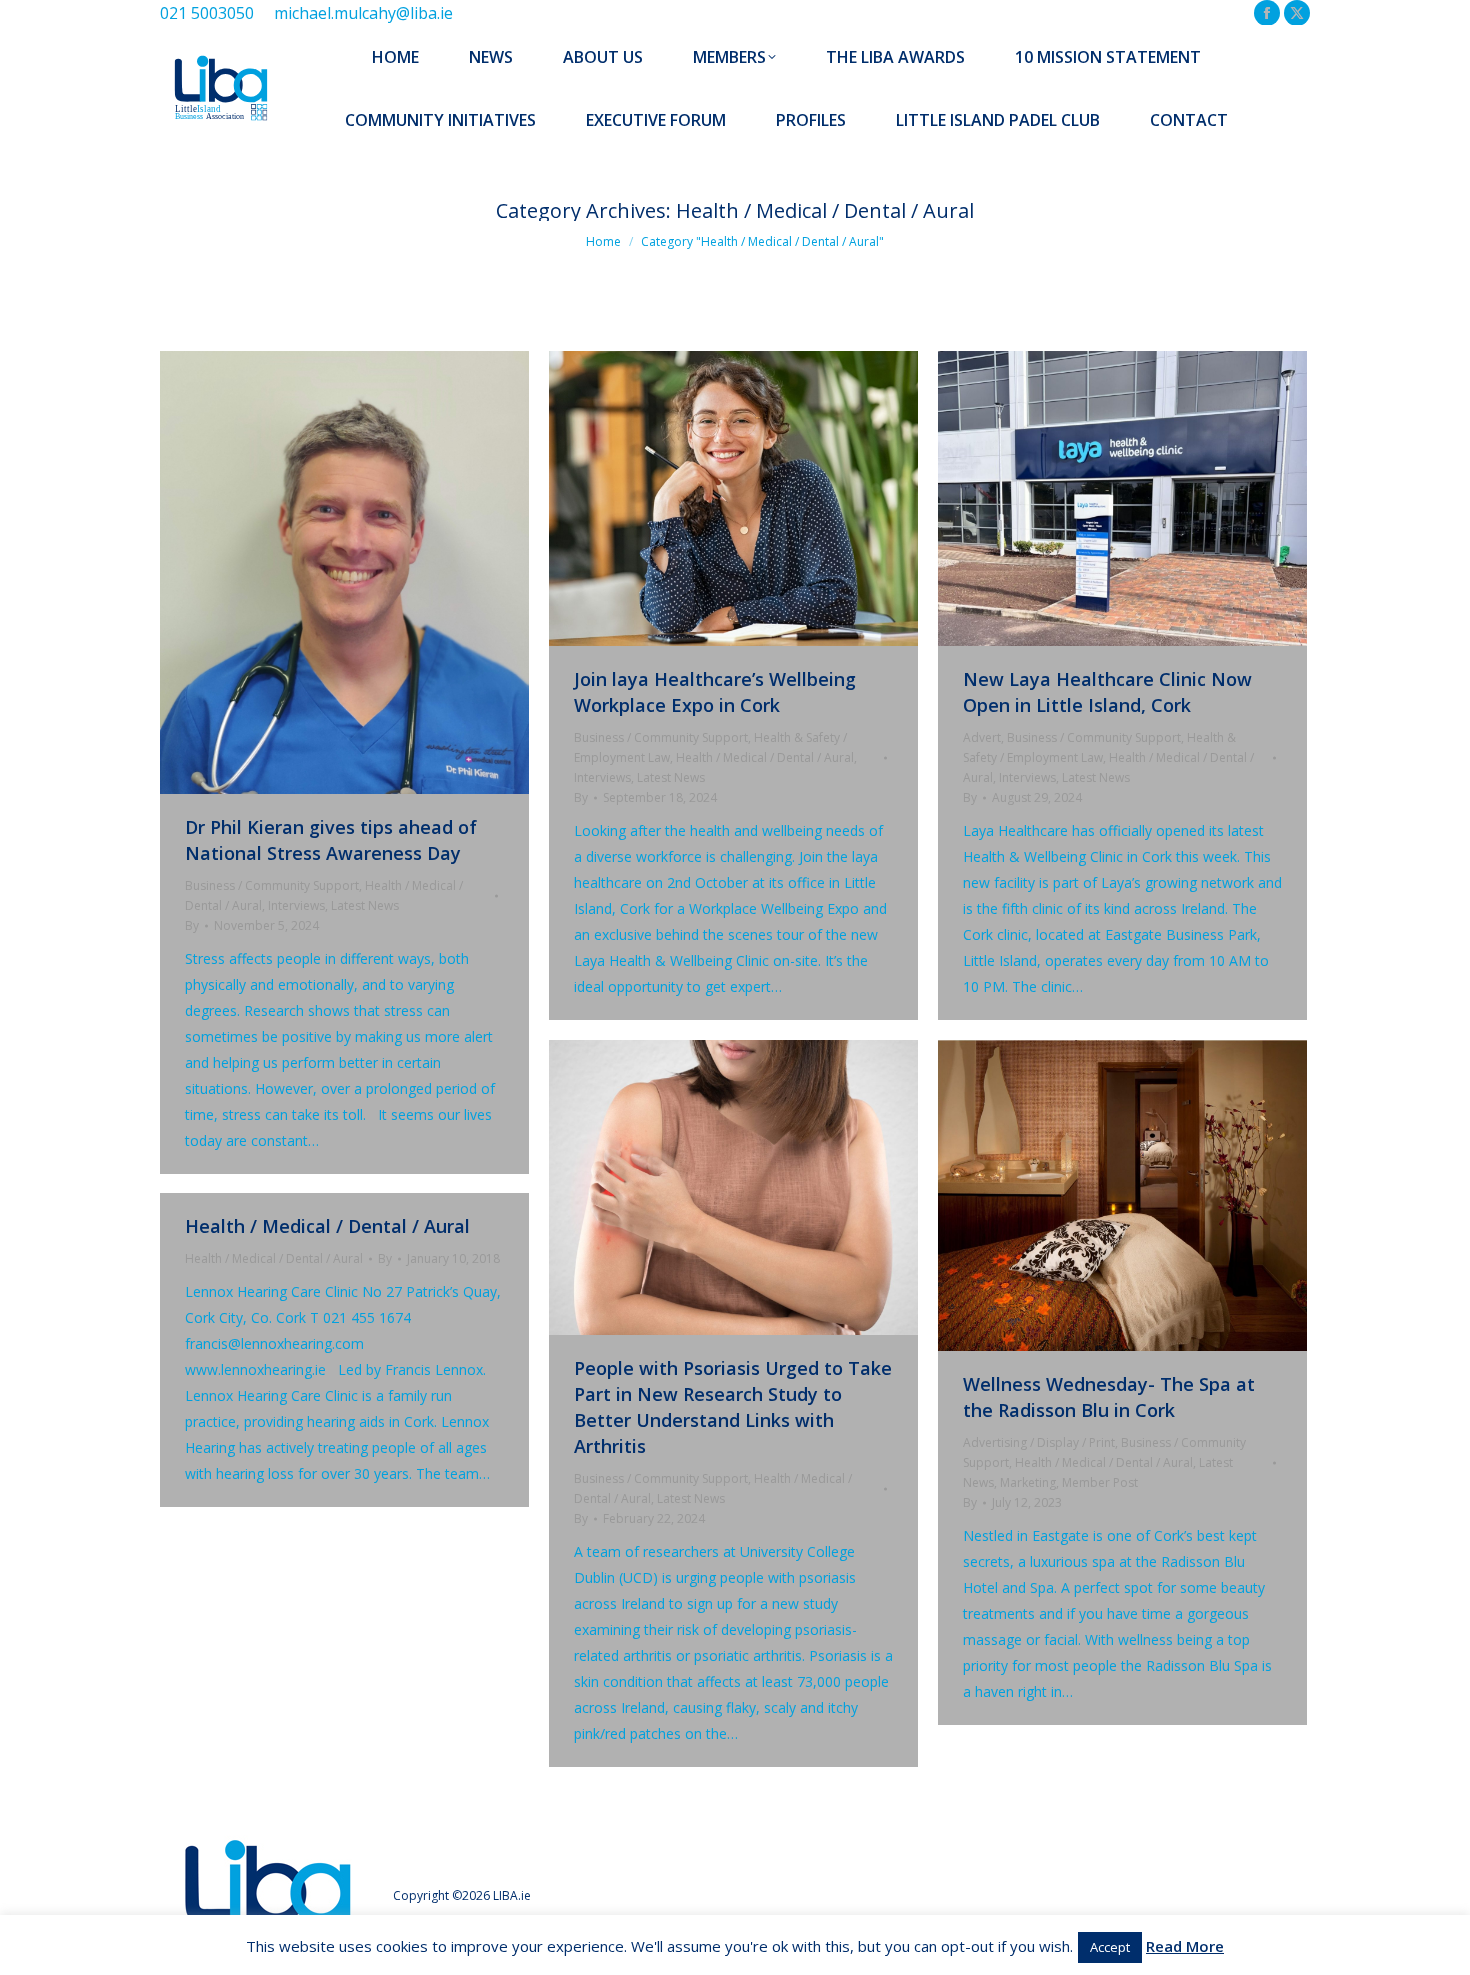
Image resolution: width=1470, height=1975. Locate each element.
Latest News (365, 905)
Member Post (1100, 1482)
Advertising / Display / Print (1039, 1442)
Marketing (1028, 1482)
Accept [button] (1110, 1947)
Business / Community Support (272, 885)
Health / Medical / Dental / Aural (765, 757)
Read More (1185, 1946)
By (192, 925)
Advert (982, 737)
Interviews (296, 905)
